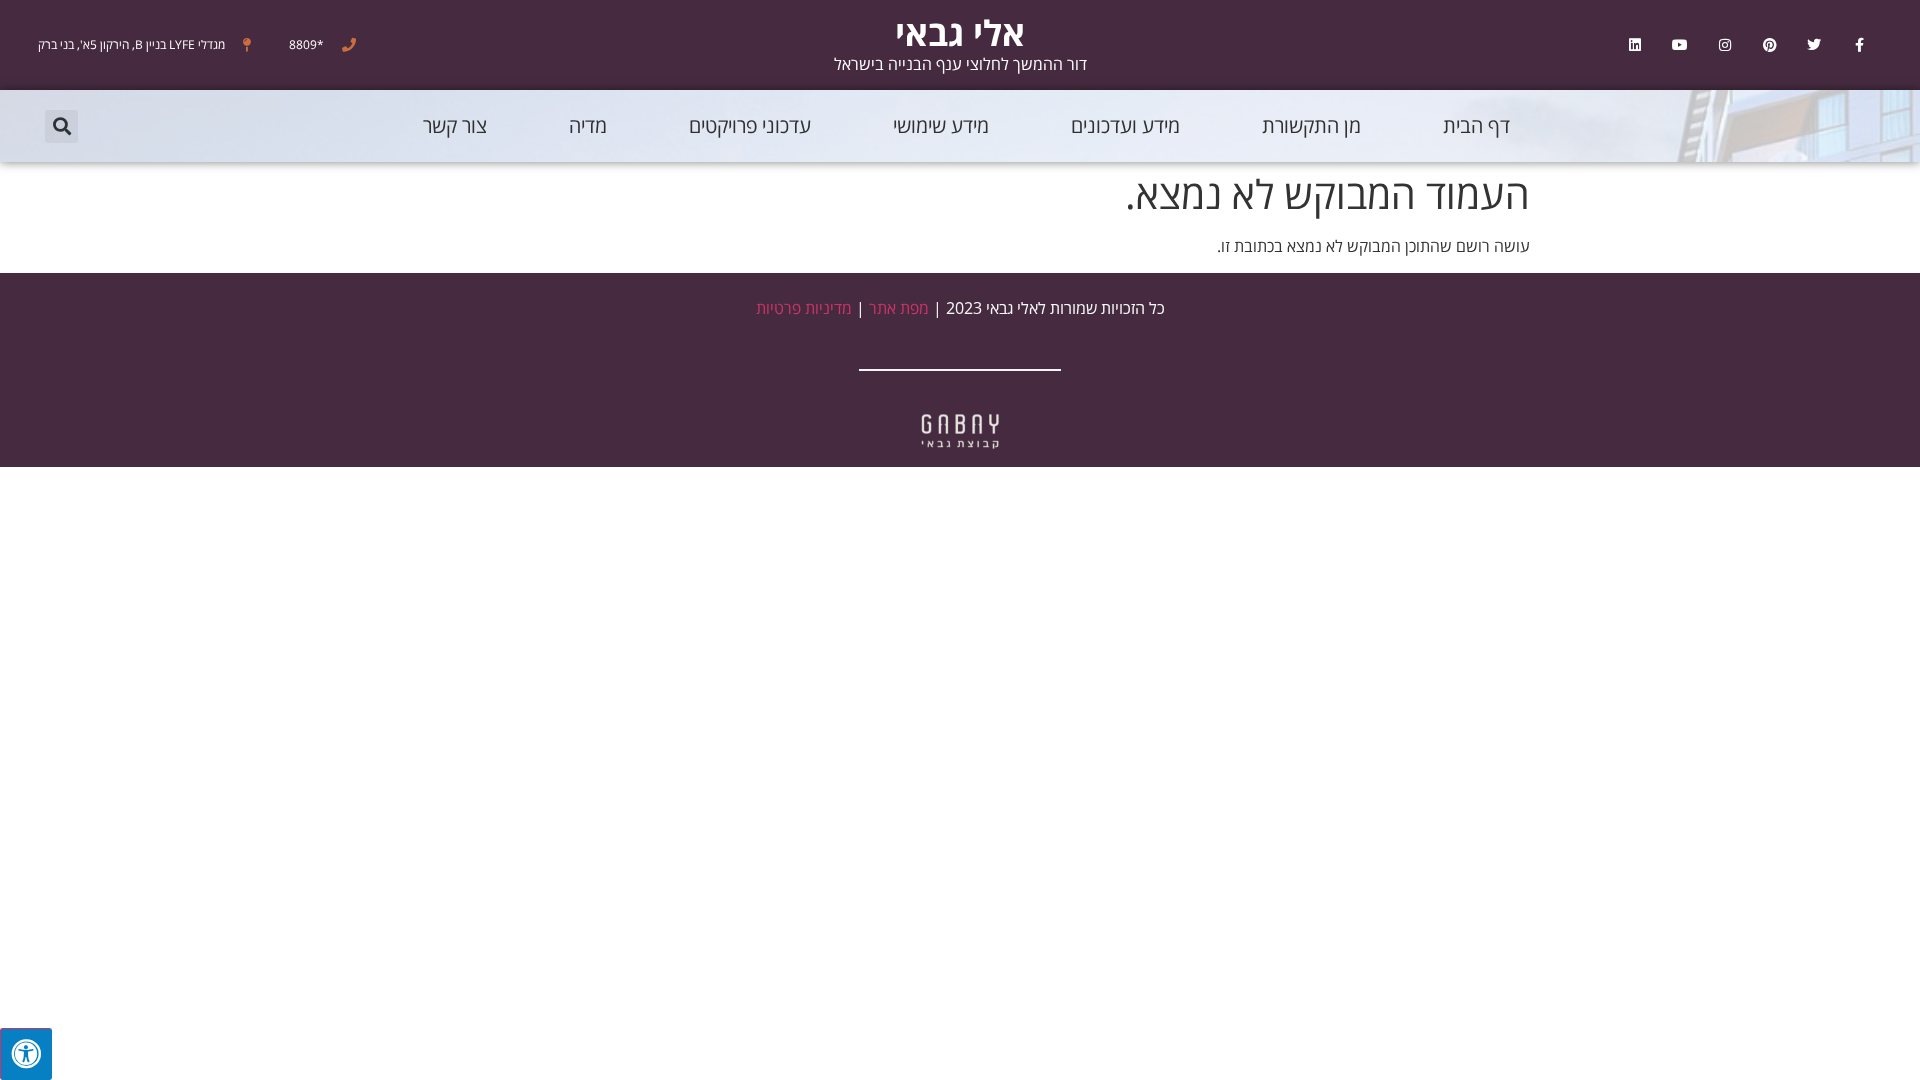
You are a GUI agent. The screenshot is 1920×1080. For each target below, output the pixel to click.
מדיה (588, 125)
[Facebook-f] (1859, 45)
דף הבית (1476, 125)
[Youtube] (1680, 45)
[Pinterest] (1769, 45)
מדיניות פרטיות (804, 308)
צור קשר (455, 125)
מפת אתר (899, 308)
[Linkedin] (1635, 45)
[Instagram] (1724, 45)
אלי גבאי (960, 32)
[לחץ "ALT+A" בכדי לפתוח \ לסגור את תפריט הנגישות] (26, 1054)
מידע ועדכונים (1125, 125)
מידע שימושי (941, 125)
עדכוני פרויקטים (750, 125)
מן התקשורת (1311, 125)
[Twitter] (1814, 45)
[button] (61, 126)
